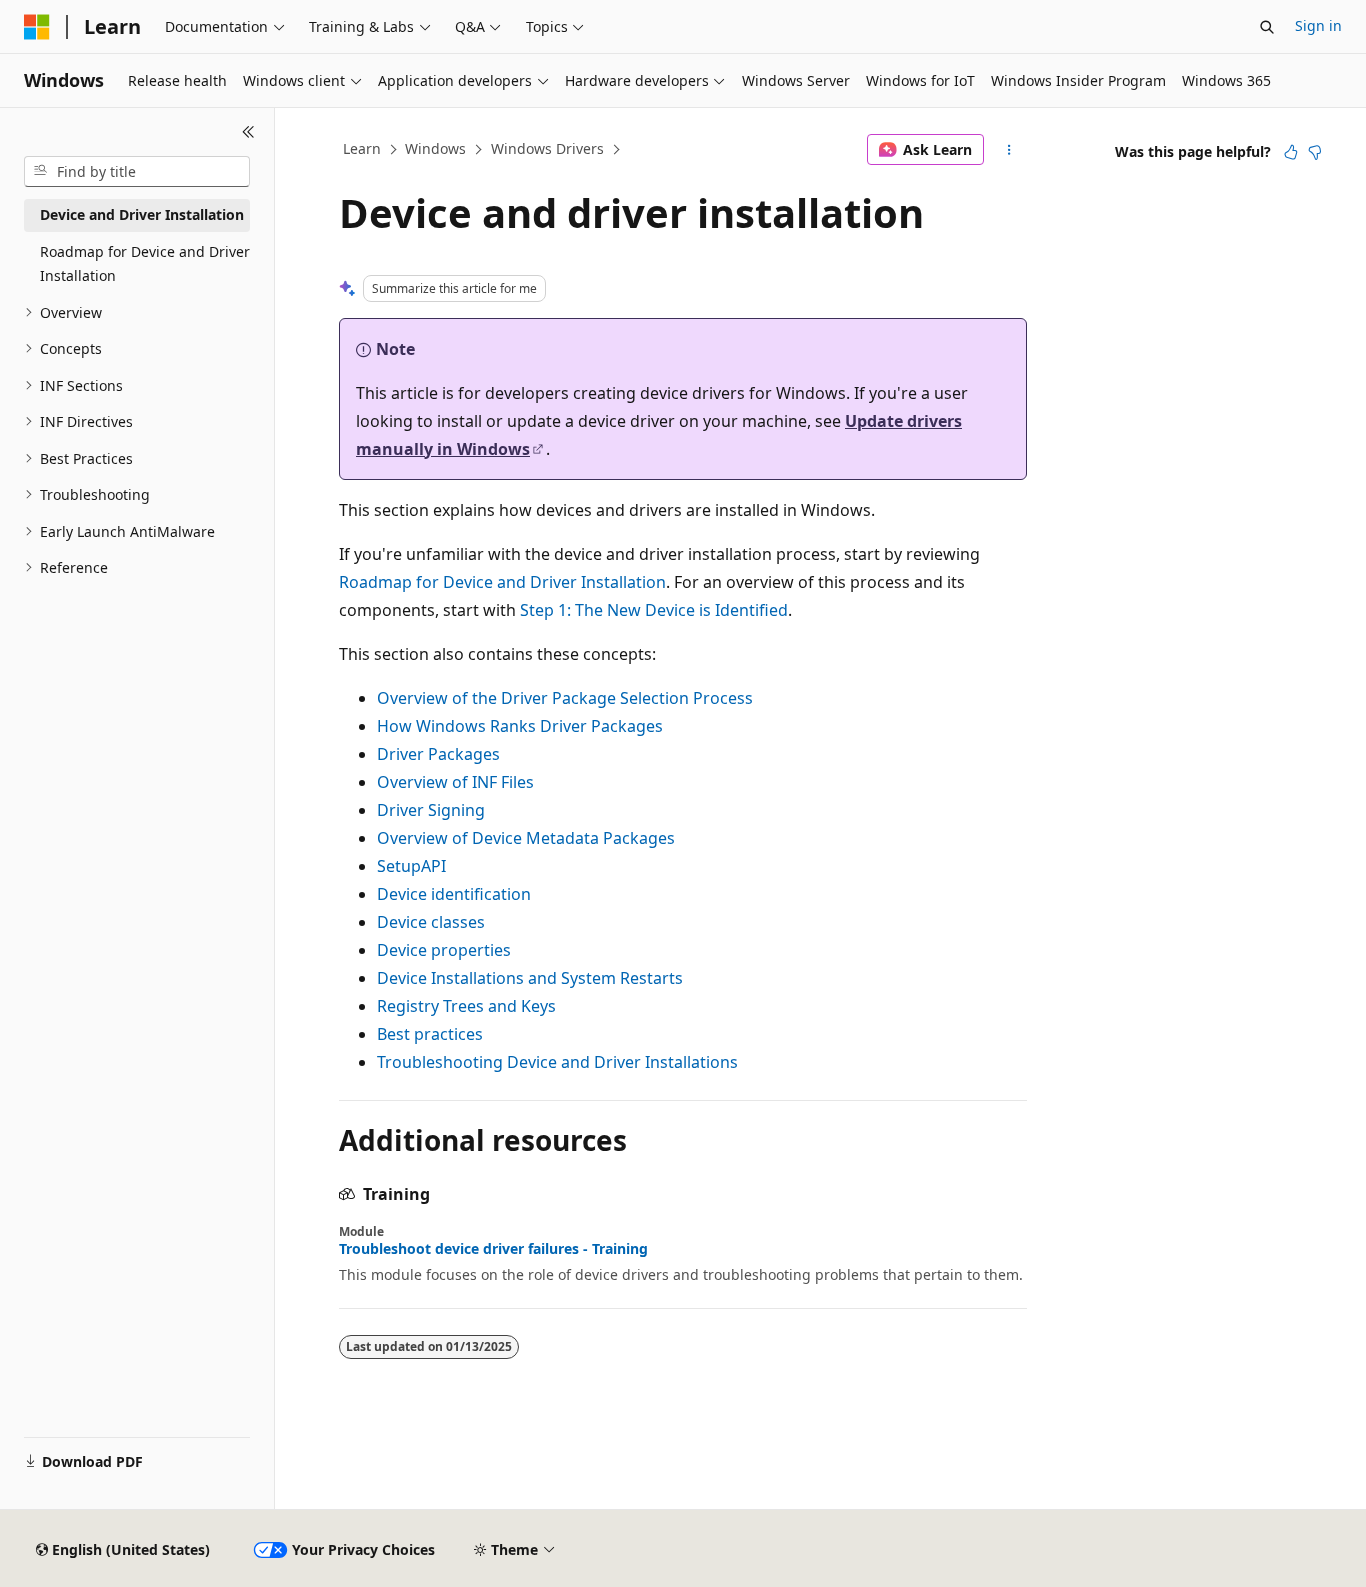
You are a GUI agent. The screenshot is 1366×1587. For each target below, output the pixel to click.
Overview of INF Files (455, 782)
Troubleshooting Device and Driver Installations (557, 1062)
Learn (362, 148)
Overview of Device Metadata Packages (526, 838)
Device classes (431, 922)
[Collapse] (248, 132)
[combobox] (137, 172)
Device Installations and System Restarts (530, 978)
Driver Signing (431, 810)
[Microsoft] (37, 27)
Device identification (454, 894)
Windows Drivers (547, 148)
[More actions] (1009, 150)
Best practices (430, 1034)
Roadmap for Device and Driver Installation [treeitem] (145, 264)
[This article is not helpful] (1315, 152)
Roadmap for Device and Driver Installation (502, 582)
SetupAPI (411, 866)
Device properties (444, 950)
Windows (435, 148)
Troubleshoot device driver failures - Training (493, 1249)
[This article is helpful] (1291, 152)
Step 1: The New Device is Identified (654, 610)
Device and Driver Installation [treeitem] (142, 214)
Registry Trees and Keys (466, 1006)
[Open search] (1267, 27)
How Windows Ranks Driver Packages (520, 726)
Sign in (1318, 25)
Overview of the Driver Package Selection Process (565, 698)
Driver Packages (438, 754)
